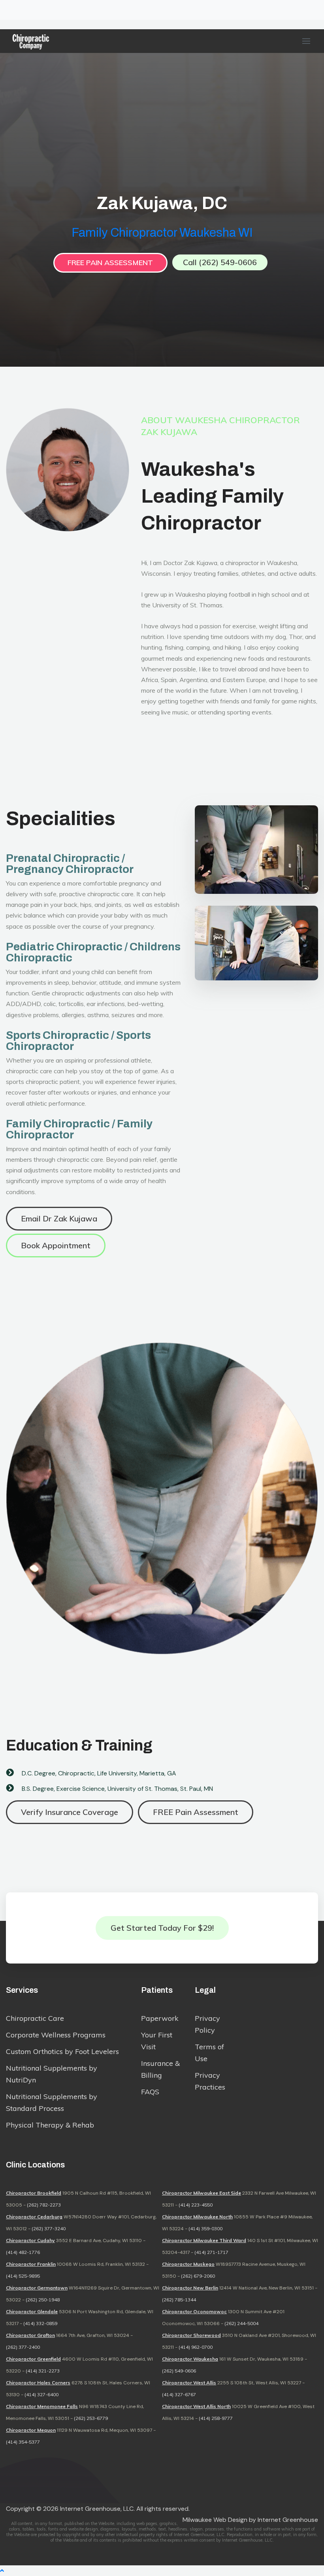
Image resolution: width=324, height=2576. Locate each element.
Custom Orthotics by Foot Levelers (62, 2051)
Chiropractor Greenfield (33, 2359)
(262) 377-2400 (23, 2347)
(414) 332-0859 (40, 2323)
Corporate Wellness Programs (56, 2035)
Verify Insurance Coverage (70, 1812)
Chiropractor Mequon (31, 2430)
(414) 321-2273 (43, 2371)
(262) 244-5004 (241, 2323)
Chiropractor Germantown (37, 2288)
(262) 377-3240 (49, 2228)
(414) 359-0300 (205, 2228)
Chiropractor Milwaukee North (197, 2217)
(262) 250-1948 (43, 2300)
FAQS (150, 2092)
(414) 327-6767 (179, 2394)
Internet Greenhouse (288, 2520)
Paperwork (160, 2018)
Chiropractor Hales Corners (38, 2383)
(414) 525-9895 (23, 2276)
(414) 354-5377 (23, 2442)
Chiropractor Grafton (30, 2335)
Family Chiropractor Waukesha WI (162, 233)
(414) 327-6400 (41, 2394)
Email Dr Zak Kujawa (59, 1218)
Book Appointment (56, 1245)
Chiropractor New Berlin (190, 2288)
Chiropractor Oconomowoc (194, 2311)
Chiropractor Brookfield (34, 2193)
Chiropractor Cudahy (30, 2240)
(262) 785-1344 (179, 2300)
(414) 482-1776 (23, 2252)
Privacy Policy (207, 2024)
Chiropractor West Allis (189, 2383)
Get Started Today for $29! (162, 1928)
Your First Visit (157, 2041)
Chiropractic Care (35, 2018)
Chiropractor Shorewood (191, 2335)
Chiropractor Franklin (31, 2264)
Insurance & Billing (160, 2069)
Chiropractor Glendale (32, 2311)
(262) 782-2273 (44, 2205)
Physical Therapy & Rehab (50, 2125)
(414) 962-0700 (196, 2347)
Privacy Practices (210, 2081)
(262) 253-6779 (91, 2418)
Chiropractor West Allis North (196, 2406)
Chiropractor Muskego (188, 2264)
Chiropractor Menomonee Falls (42, 2406)
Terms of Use (209, 2053)
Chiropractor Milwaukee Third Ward (204, 2240)
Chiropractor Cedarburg (34, 2217)
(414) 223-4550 (196, 2205)
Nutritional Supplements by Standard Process (52, 2102)
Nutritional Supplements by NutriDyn (52, 2074)
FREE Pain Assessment (110, 263)
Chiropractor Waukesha (190, 2359)
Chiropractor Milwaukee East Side (202, 2193)
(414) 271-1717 (211, 2252)
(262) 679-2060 (198, 2276)
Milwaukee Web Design (215, 2520)
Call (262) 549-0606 (220, 262)
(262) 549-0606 (179, 2371)
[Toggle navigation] (11, 10)
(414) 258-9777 (216, 2418)
